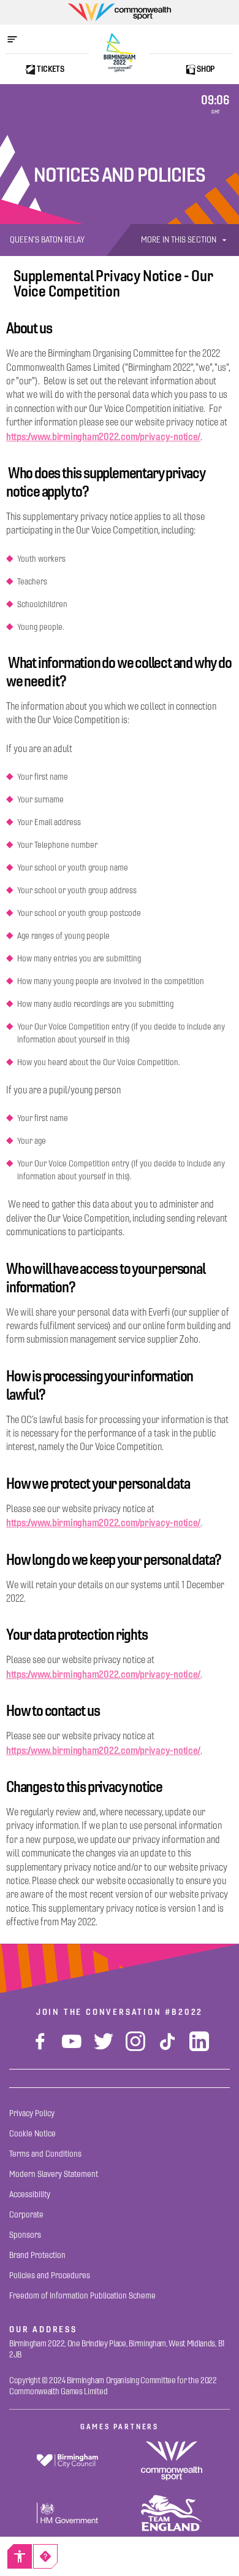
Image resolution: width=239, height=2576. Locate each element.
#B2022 (184, 2012)
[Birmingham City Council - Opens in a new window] (67, 2461)
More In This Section (179, 240)
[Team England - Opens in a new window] (172, 2513)
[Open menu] (18, 39)
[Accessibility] (20, 2556)
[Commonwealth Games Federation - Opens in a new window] (172, 2461)
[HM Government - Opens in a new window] (67, 2513)
